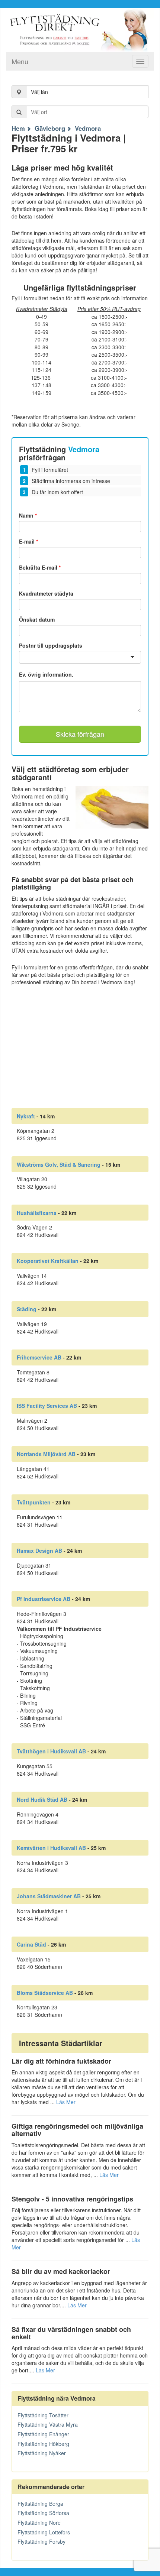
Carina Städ (31, 1944)
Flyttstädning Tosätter (43, 2415)
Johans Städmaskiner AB (49, 1896)
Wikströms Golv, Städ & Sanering (59, 1164)
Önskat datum (37, 619)
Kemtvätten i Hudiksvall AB (51, 1848)
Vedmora (88, 128)
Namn (28, 515)
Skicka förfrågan (80, 734)
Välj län (39, 92)
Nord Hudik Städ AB (42, 1799)
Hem (18, 128)
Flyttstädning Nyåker (42, 2453)
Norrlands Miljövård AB (46, 1454)
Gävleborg (50, 128)
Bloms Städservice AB (45, 1993)
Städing (27, 1309)
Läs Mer (66, 2102)
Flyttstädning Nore (39, 2522)
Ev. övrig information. (46, 675)
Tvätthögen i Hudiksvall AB (51, 1751)
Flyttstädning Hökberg (43, 2444)
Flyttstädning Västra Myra (48, 2424)
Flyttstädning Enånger (43, 2434)
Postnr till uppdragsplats (51, 645)
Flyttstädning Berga (40, 2504)
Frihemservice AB (39, 1357)
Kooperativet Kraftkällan (48, 1261)
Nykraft (26, 1116)
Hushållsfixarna (37, 1213)
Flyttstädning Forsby (41, 2541)
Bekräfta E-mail (40, 567)
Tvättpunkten (34, 1502)
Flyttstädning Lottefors (44, 2532)
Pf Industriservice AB (44, 1599)
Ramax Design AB (39, 1551)
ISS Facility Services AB (47, 1406)
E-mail (28, 541)
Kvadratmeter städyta (46, 593)
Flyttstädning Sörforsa (43, 2513)
